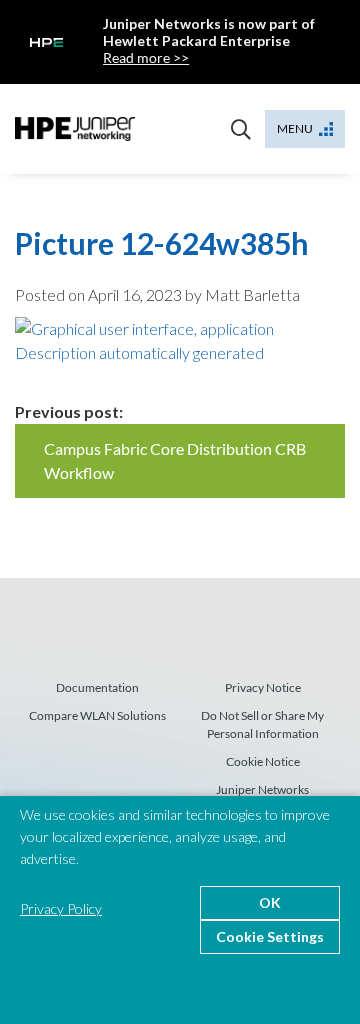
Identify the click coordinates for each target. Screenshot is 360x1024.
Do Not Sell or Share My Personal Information (262, 724)
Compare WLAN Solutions (97, 715)
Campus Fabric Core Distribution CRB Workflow (175, 460)
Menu (295, 128)
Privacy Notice (263, 687)
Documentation (97, 687)
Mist (75, 129)
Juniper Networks (262, 789)
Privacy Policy (61, 908)
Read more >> (146, 57)
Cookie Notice (263, 761)
